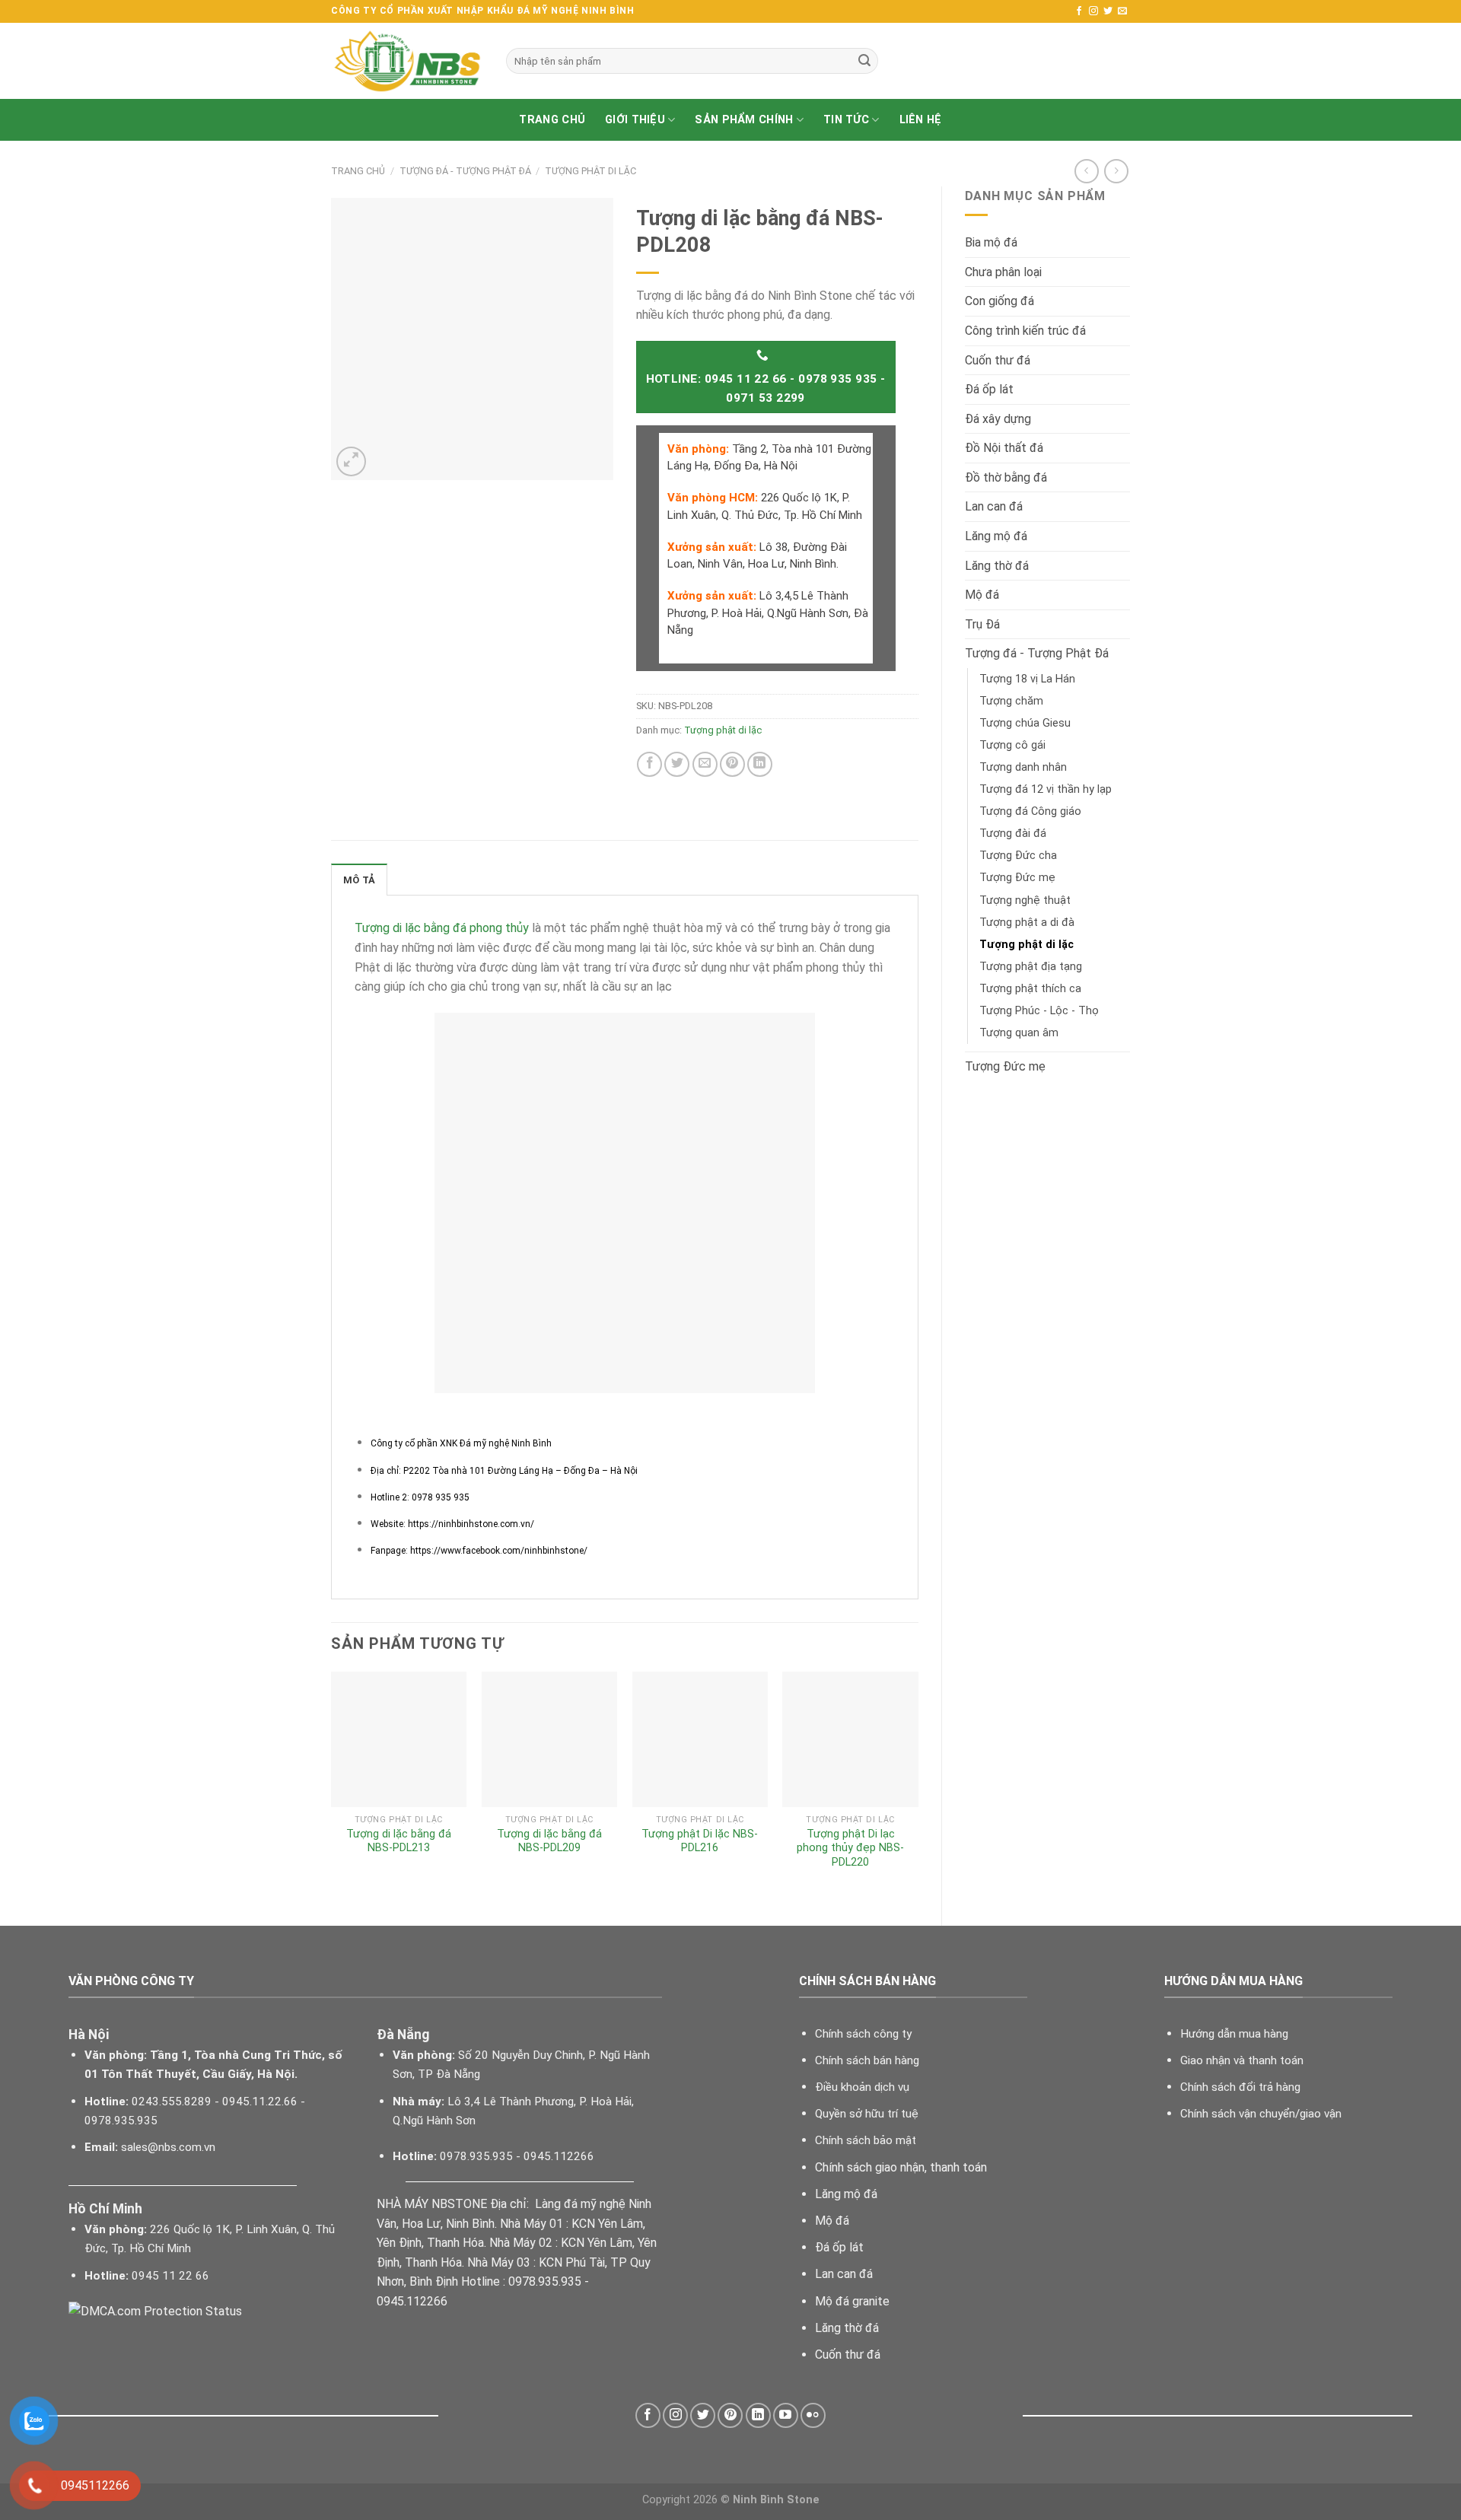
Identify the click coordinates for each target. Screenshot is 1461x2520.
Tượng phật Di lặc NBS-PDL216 (700, 1841)
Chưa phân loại (1003, 272)
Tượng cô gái (1012, 745)
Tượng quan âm (1019, 1033)
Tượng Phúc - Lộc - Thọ (1039, 1011)
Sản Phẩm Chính (744, 120)
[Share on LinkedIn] (760, 764)
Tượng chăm (1011, 701)
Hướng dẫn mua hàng (1234, 2034)
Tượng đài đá (1013, 834)
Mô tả (359, 880)
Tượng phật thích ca (1030, 989)
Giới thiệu (635, 120)
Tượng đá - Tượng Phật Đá (465, 171)
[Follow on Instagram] (1093, 11)
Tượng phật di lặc (590, 171)
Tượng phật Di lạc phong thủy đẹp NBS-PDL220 (850, 1848)
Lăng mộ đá (996, 536)
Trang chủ (552, 120)
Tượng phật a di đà (1027, 923)
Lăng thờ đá (997, 566)
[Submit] (864, 61)
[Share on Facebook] (649, 764)
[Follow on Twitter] (1108, 11)
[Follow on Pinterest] (730, 2415)
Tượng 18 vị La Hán (1027, 679)
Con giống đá (999, 301)
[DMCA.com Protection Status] (155, 2310)
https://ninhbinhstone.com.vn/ (470, 1524)
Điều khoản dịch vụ (862, 2087)
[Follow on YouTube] (786, 2415)
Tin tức (846, 120)
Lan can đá (994, 506)
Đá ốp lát (989, 389)
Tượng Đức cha (1018, 856)
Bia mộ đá (991, 242)
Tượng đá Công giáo (1030, 811)
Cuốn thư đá (998, 360)
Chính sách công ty (863, 2034)
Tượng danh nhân (1023, 767)
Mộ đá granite (852, 2301)
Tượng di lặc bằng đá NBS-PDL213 (399, 1841)
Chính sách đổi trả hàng (1240, 2087)
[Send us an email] (1122, 11)
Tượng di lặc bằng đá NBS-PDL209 (549, 1841)
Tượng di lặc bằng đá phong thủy (442, 928)
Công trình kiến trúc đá (1025, 331)
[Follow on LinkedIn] (758, 2415)
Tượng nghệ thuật (1025, 900)
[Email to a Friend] (705, 764)
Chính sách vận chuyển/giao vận (1261, 2114)
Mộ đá (982, 595)
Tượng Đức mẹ (1017, 878)
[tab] (359, 880)
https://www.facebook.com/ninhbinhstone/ (499, 1551)
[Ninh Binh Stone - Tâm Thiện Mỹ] (407, 61)
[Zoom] (351, 461)
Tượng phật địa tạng (1031, 967)
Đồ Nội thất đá (1004, 448)
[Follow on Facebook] (1079, 11)
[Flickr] (813, 2415)
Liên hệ (921, 120)
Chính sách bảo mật (866, 2140)
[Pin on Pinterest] (732, 764)
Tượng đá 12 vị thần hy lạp (1046, 789)
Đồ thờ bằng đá (1006, 477)
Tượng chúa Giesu (1025, 723)
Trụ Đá (982, 624)
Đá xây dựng (998, 419)
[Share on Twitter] (677, 764)
